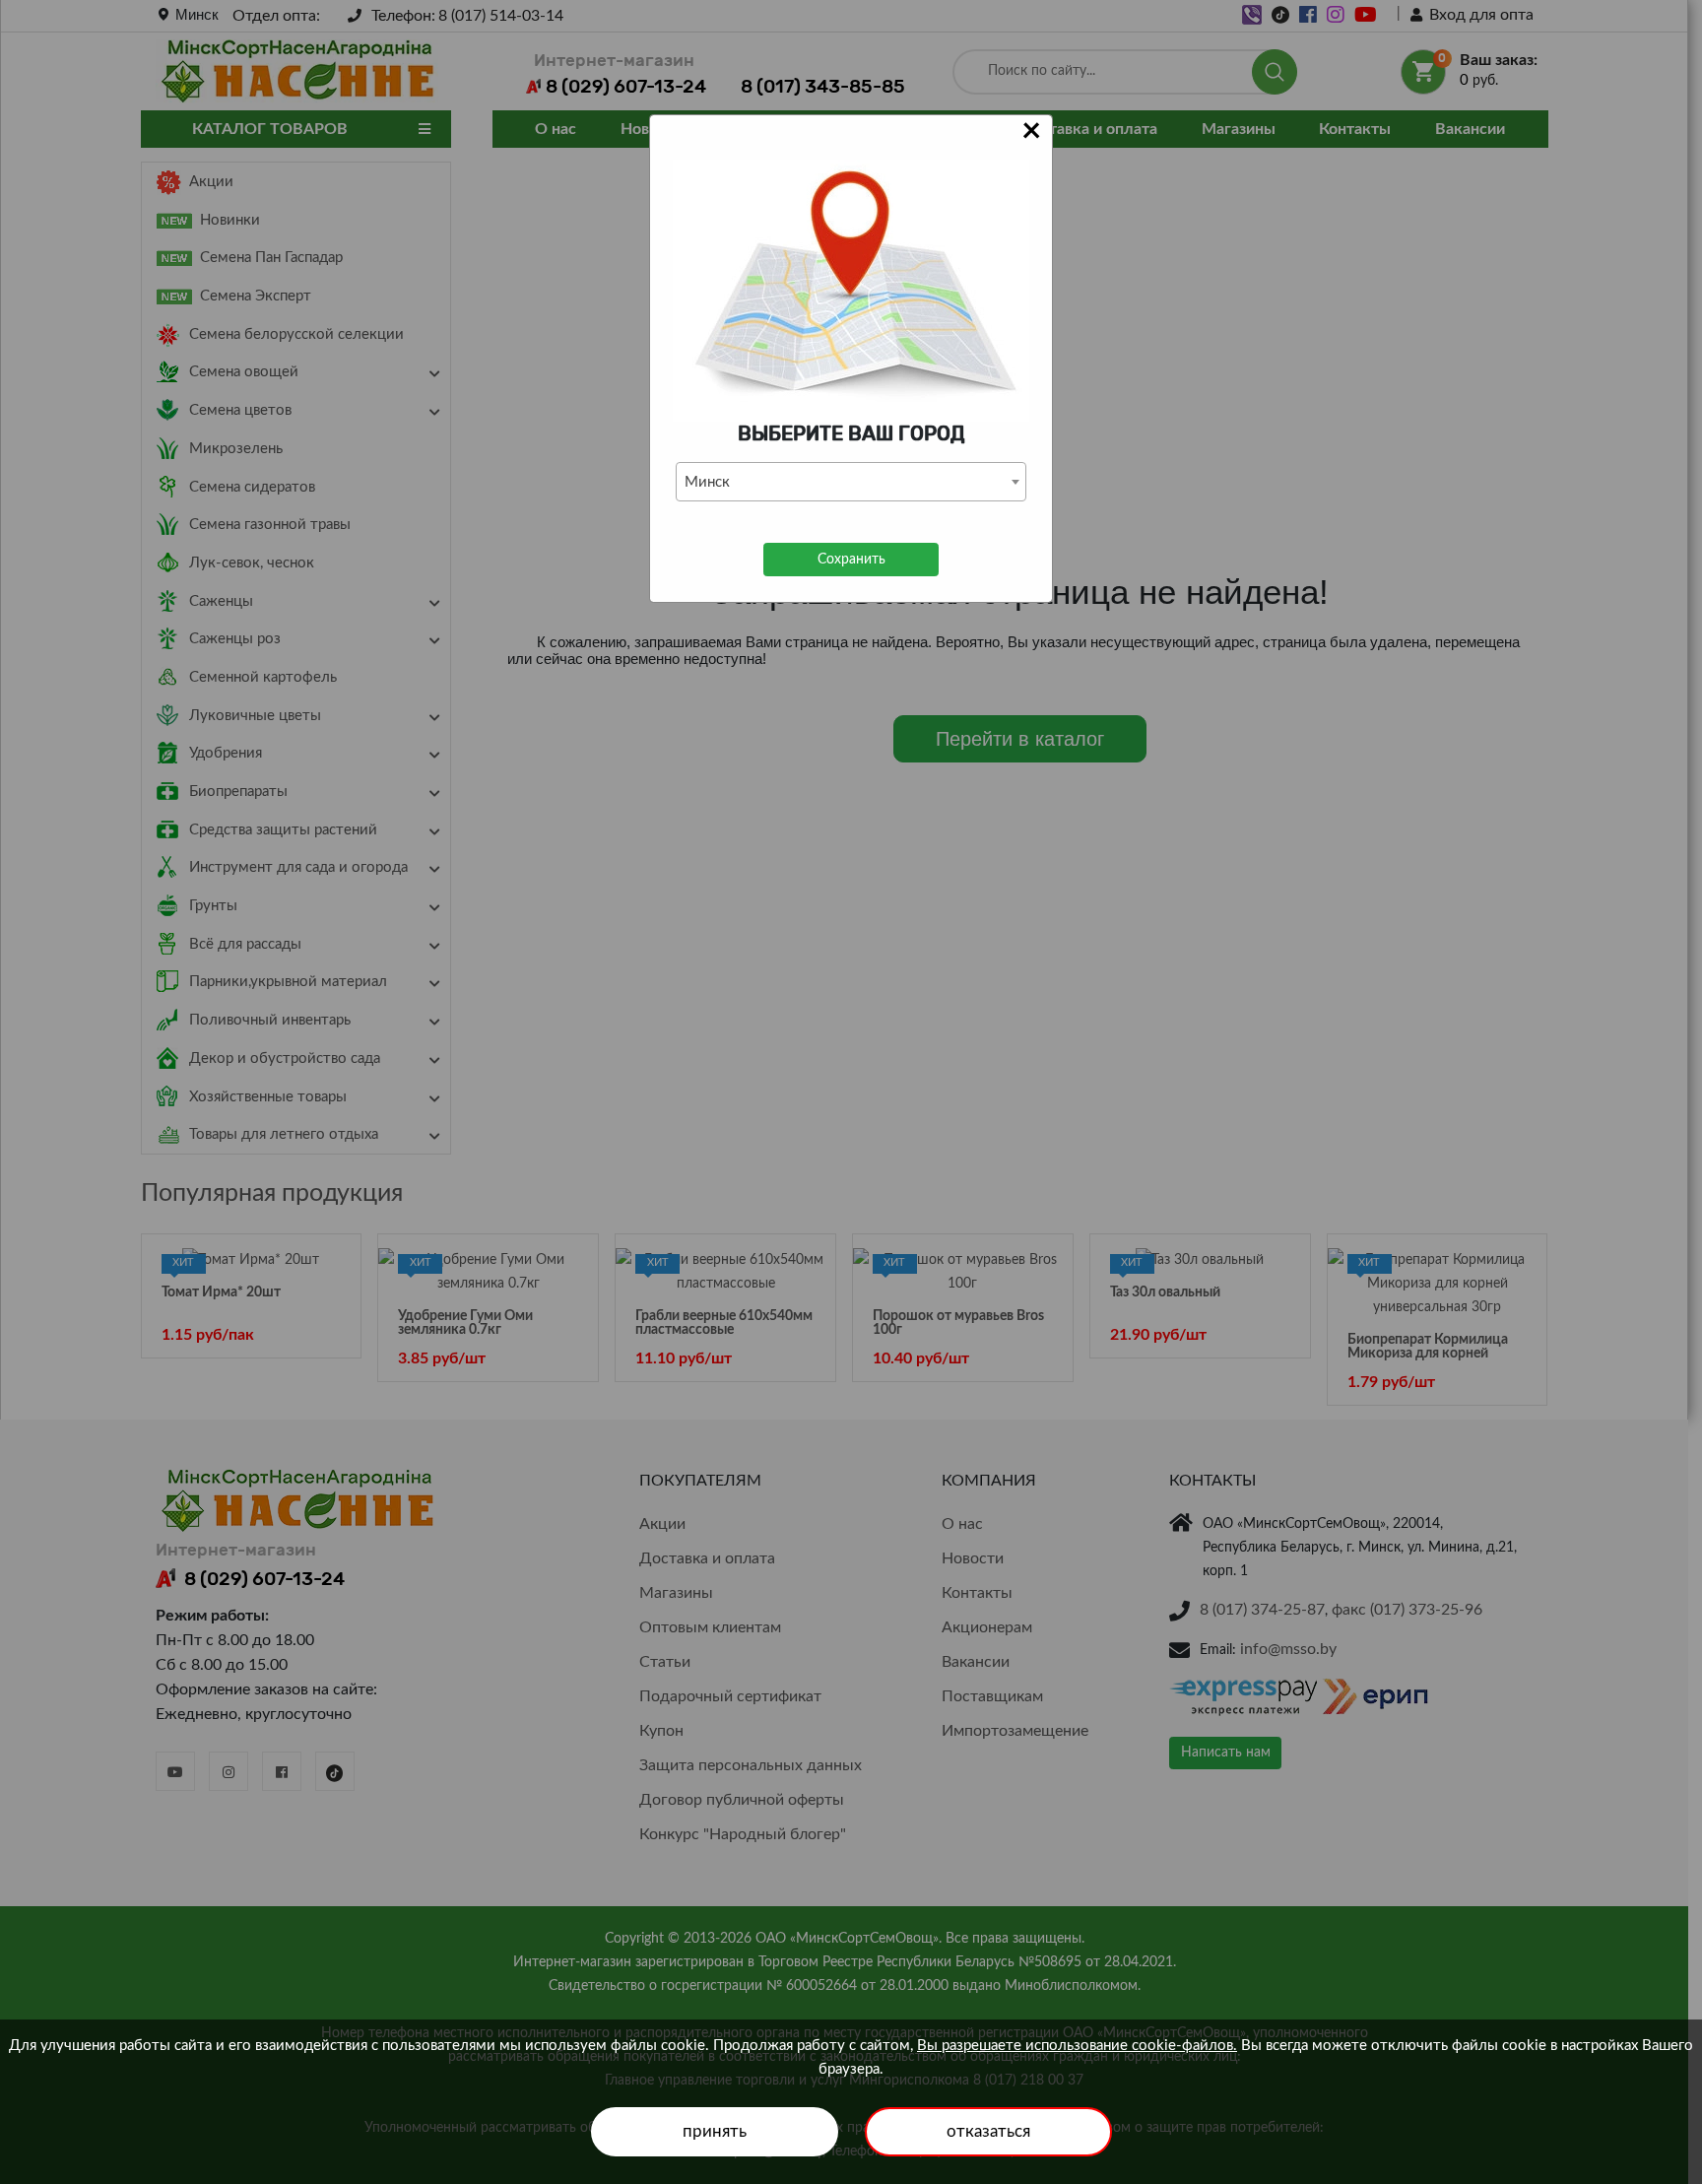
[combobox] (851, 482)
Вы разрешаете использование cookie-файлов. (1077, 2046)
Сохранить (851, 560)
